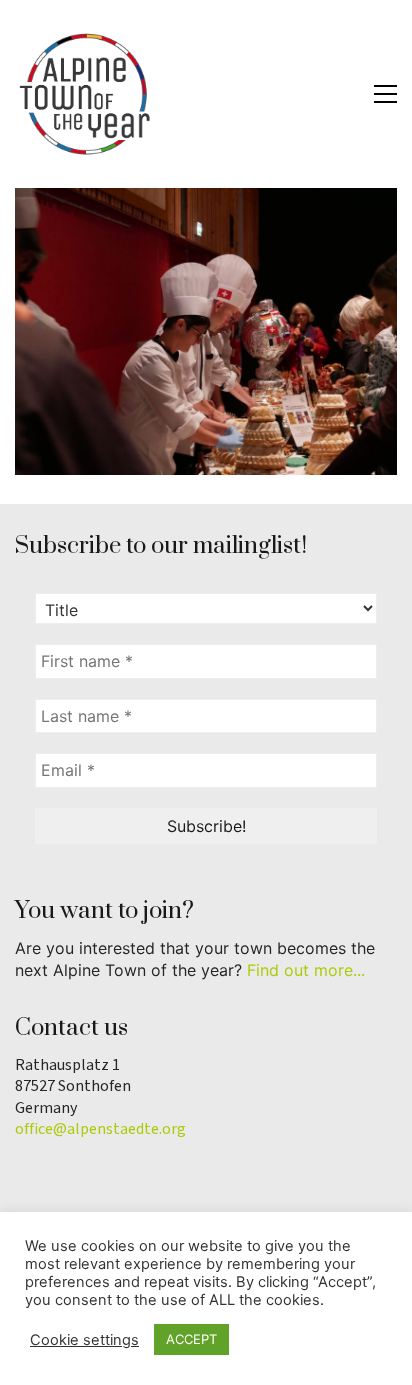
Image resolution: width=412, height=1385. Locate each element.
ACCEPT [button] (191, 1339)
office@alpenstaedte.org (100, 1129)
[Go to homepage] (85, 94)
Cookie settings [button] (84, 1340)
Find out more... (306, 970)
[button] (385, 94)
